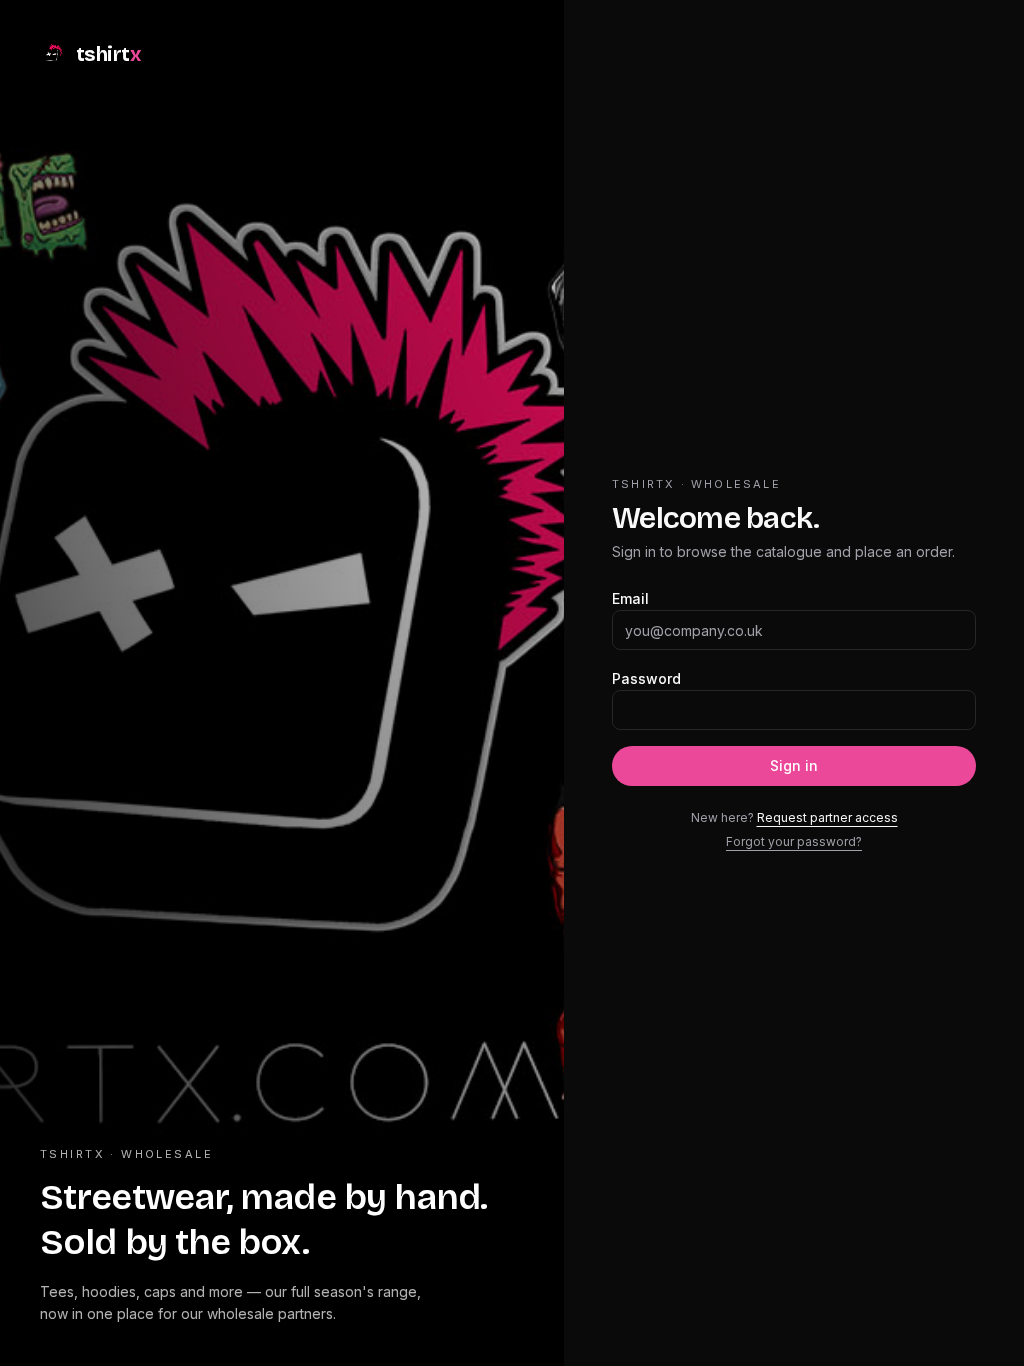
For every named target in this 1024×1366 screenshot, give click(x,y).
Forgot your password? (794, 841)
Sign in (794, 765)
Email (630, 598)
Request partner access (827, 817)
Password (646, 678)
